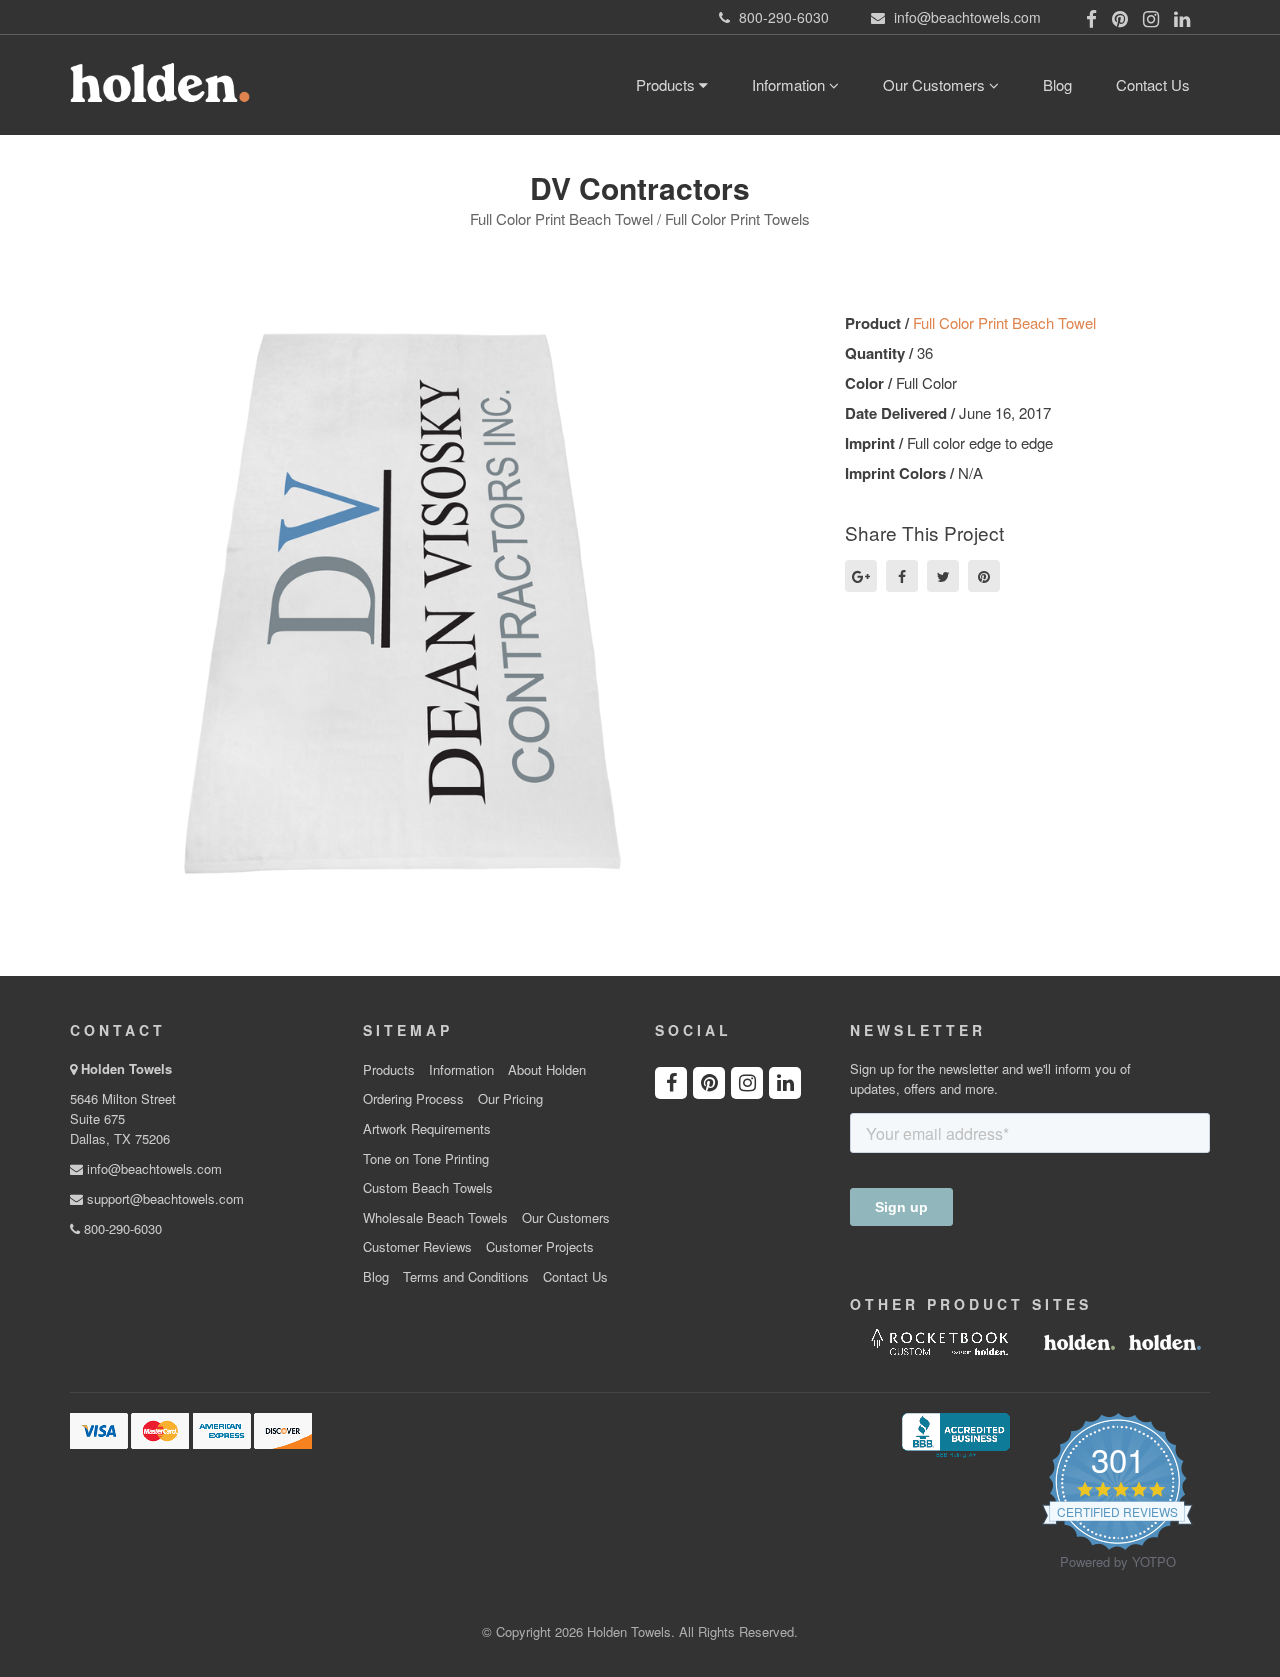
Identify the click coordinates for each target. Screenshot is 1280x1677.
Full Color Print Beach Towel (1004, 322)
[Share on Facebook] (902, 576)
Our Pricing (510, 1099)
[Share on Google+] (861, 576)
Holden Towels (126, 1068)
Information (790, 84)
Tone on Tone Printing (426, 1159)
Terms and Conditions (466, 1277)
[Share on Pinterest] (984, 576)
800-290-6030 (121, 1228)
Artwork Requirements (427, 1129)
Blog (1057, 84)
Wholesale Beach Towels (435, 1218)
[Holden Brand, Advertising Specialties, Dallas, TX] (956, 1433)
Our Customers (936, 84)
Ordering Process (413, 1099)
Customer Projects (540, 1247)
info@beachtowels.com (152, 1168)
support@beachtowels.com (163, 1198)
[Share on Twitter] (943, 576)
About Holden (547, 1070)
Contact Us (1153, 84)
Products (667, 84)
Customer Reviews (417, 1247)
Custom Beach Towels (428, 1188)
